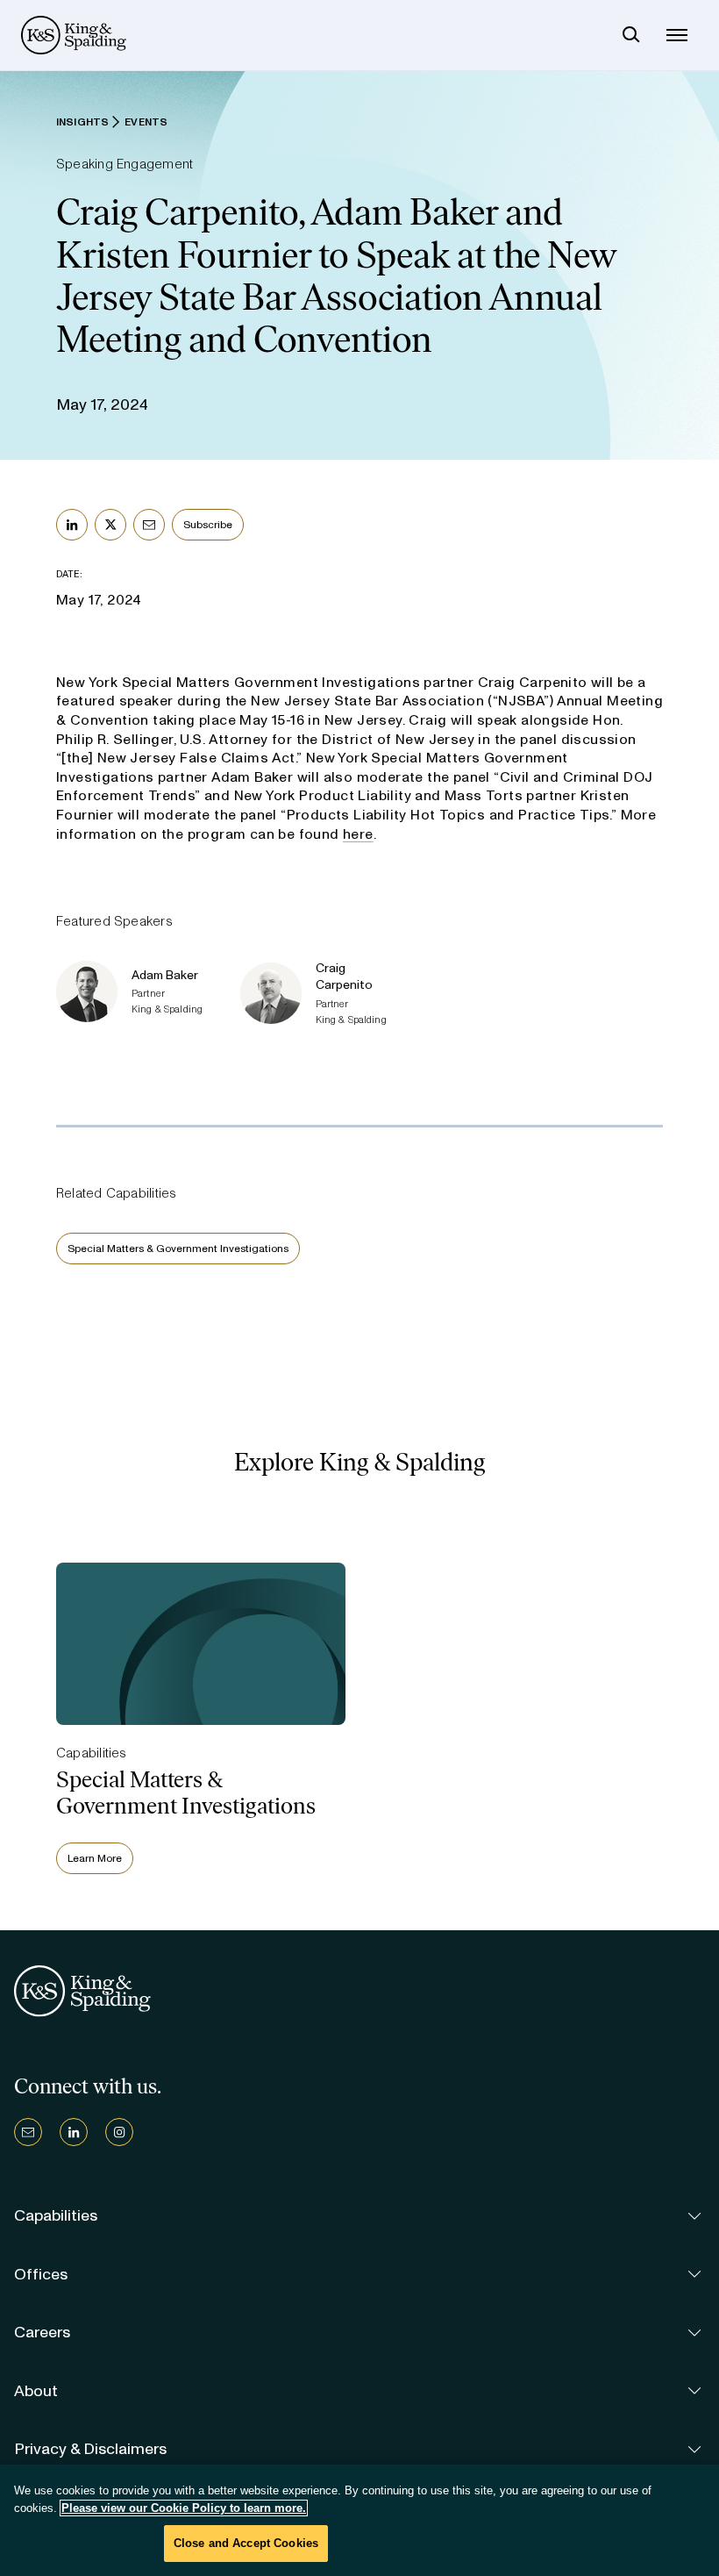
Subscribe (208, 525)
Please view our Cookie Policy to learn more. (184, 2508)
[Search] (631, 35)
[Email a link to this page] (149, 525)
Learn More (95, 1858)
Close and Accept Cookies (246, 2543)
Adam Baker (165, 975)
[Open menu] (677, 35)
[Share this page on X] (110, 525)
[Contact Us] (28, 2132)
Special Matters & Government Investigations (178, 1249)
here (358, 834)
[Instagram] (119, 2132)
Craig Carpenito (344, 977)
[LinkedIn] (74, 2132)
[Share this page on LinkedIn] (72, 525)
